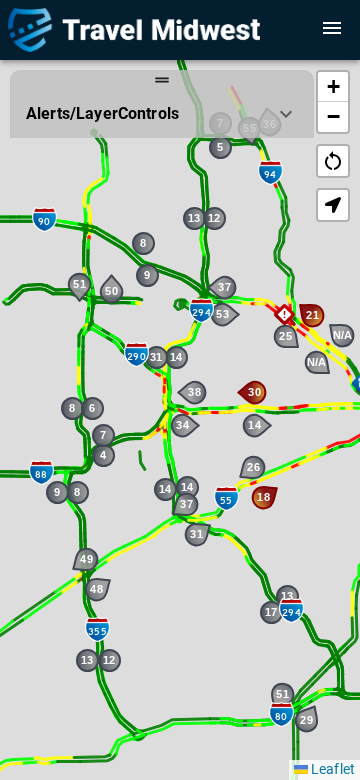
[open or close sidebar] (332, 28)
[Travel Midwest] (166, 30)
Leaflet (331, 769)
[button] (284, 314)
